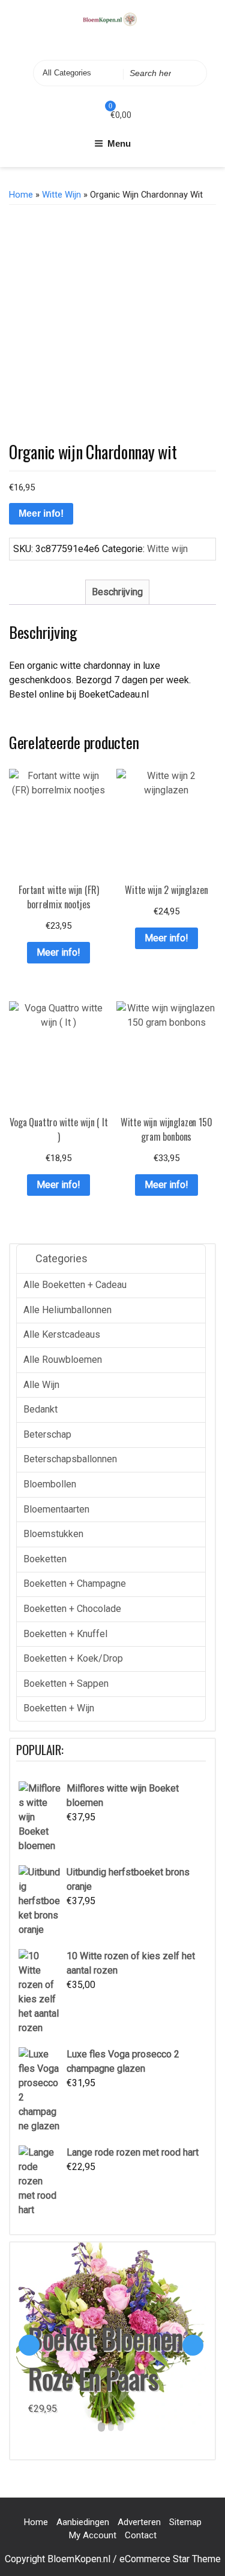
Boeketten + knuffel (65, 1634)
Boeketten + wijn (59, 1708)
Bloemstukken (53, 1534)
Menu (119, 143)
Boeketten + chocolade (72, 1609)
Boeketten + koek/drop (73, 1658)
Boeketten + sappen (66, 1684)
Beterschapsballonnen (70, 1459)
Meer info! (41, 513)
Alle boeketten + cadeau (75, 1285)
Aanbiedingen (83, 2522)
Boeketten (45, 1559)
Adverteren (139, 2522)
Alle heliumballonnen (67, 1310)
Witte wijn (61, 195)
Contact (141, 2535)
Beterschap (47, 1434)
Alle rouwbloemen (63, 1360)
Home (21, 195)
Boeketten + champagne (75, 1584)
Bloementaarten (56, 1509)
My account (93, 2535)
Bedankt (40, 1409)
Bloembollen (50, 1484)
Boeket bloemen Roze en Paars (106, 2358)
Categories (60, 1258)
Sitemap (185, 2522)
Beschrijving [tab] (117, 592)
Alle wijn (41, 1385)
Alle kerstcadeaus (62, 1334)
